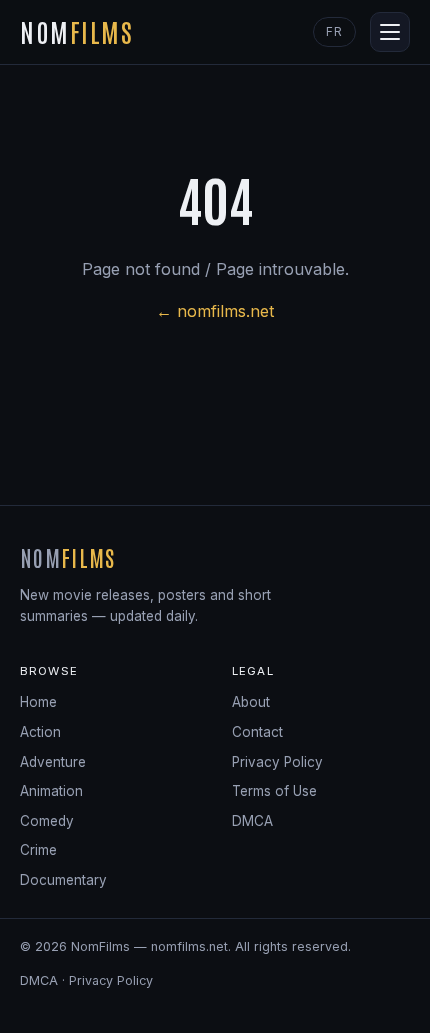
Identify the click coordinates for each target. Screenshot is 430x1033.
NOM (77, 31)
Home (38, 702)
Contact (257, 732)
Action (40, 732)
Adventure (53, 762)
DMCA (252, 821)
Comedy (47, 821)
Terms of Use (274, 791)
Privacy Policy (277, 762)
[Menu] (390, 32)
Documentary (63, 880)
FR (334, 31)
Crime (38, 850)
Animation (51, 791)
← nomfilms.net (215, 311)
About (251, 702)
